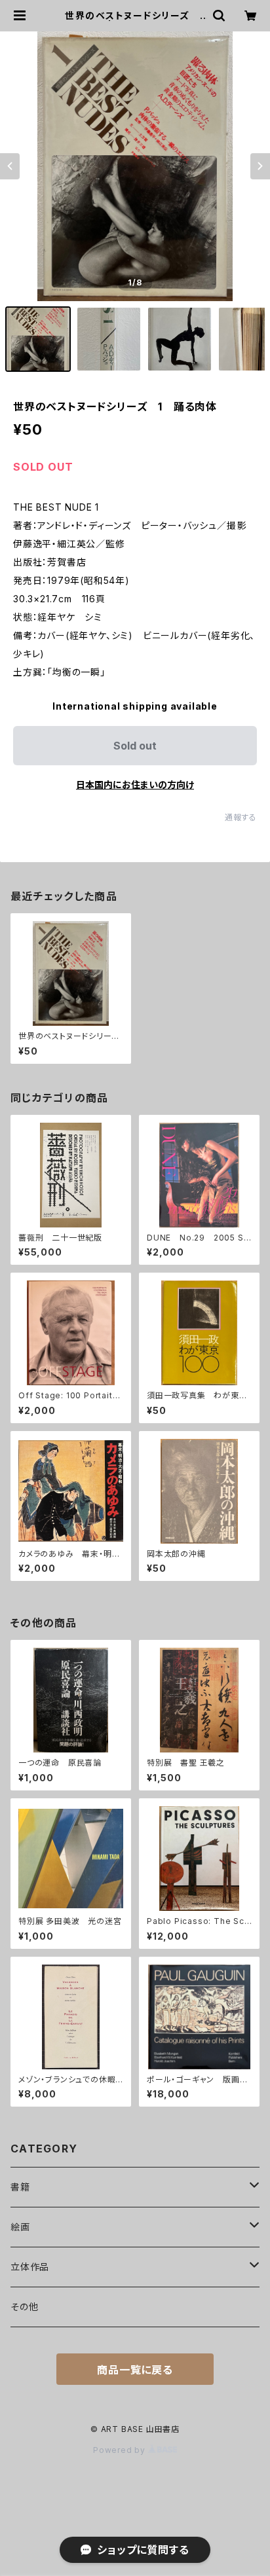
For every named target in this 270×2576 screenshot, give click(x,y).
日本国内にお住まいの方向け (135, 785)
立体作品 (30, 2267)
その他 (24, 2307)
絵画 (20, 2227)
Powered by (121, 2450)
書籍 (20, 2187)
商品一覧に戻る (135, 2370)
